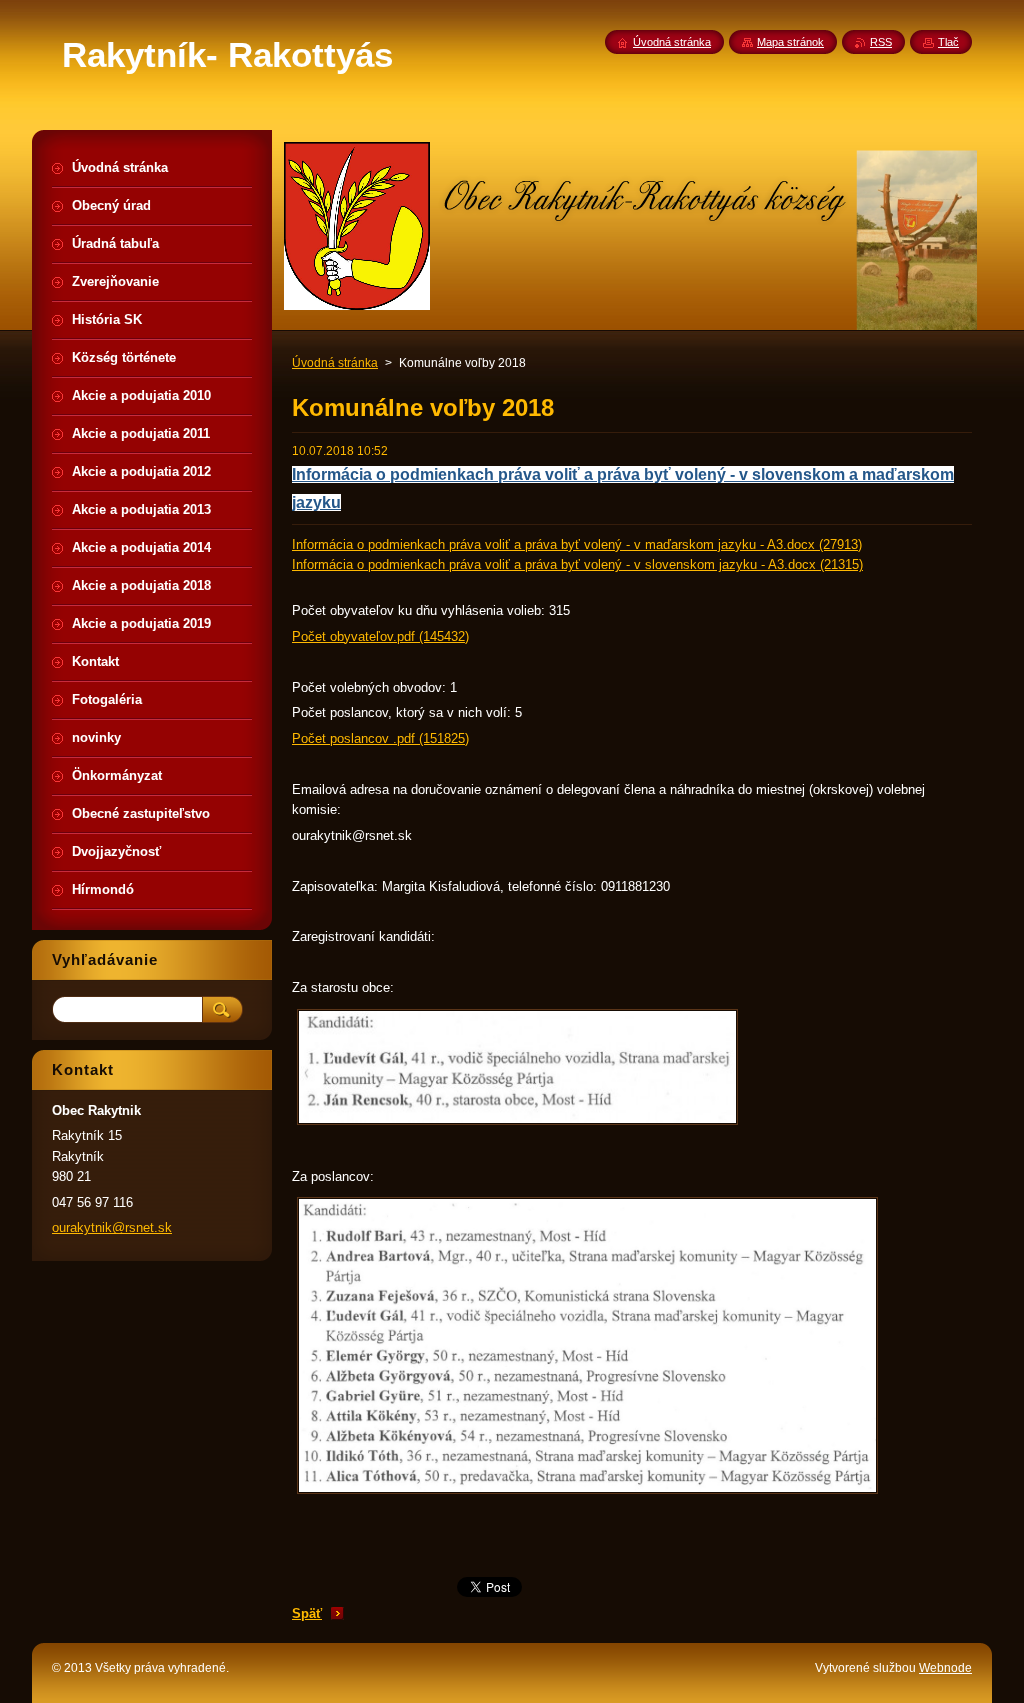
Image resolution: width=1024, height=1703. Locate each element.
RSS (881, 42)
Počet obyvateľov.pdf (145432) (380, 636)
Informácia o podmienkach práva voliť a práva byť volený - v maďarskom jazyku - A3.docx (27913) (577, 544)
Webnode (945, 1668)
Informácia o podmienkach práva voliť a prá (457, 474)
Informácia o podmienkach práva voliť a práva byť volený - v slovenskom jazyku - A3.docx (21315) (577, 564)
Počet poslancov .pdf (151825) (380, 738)
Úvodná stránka (335, 363)
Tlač (948, 42)
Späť (307, 1613)
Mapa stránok (790, 42)
